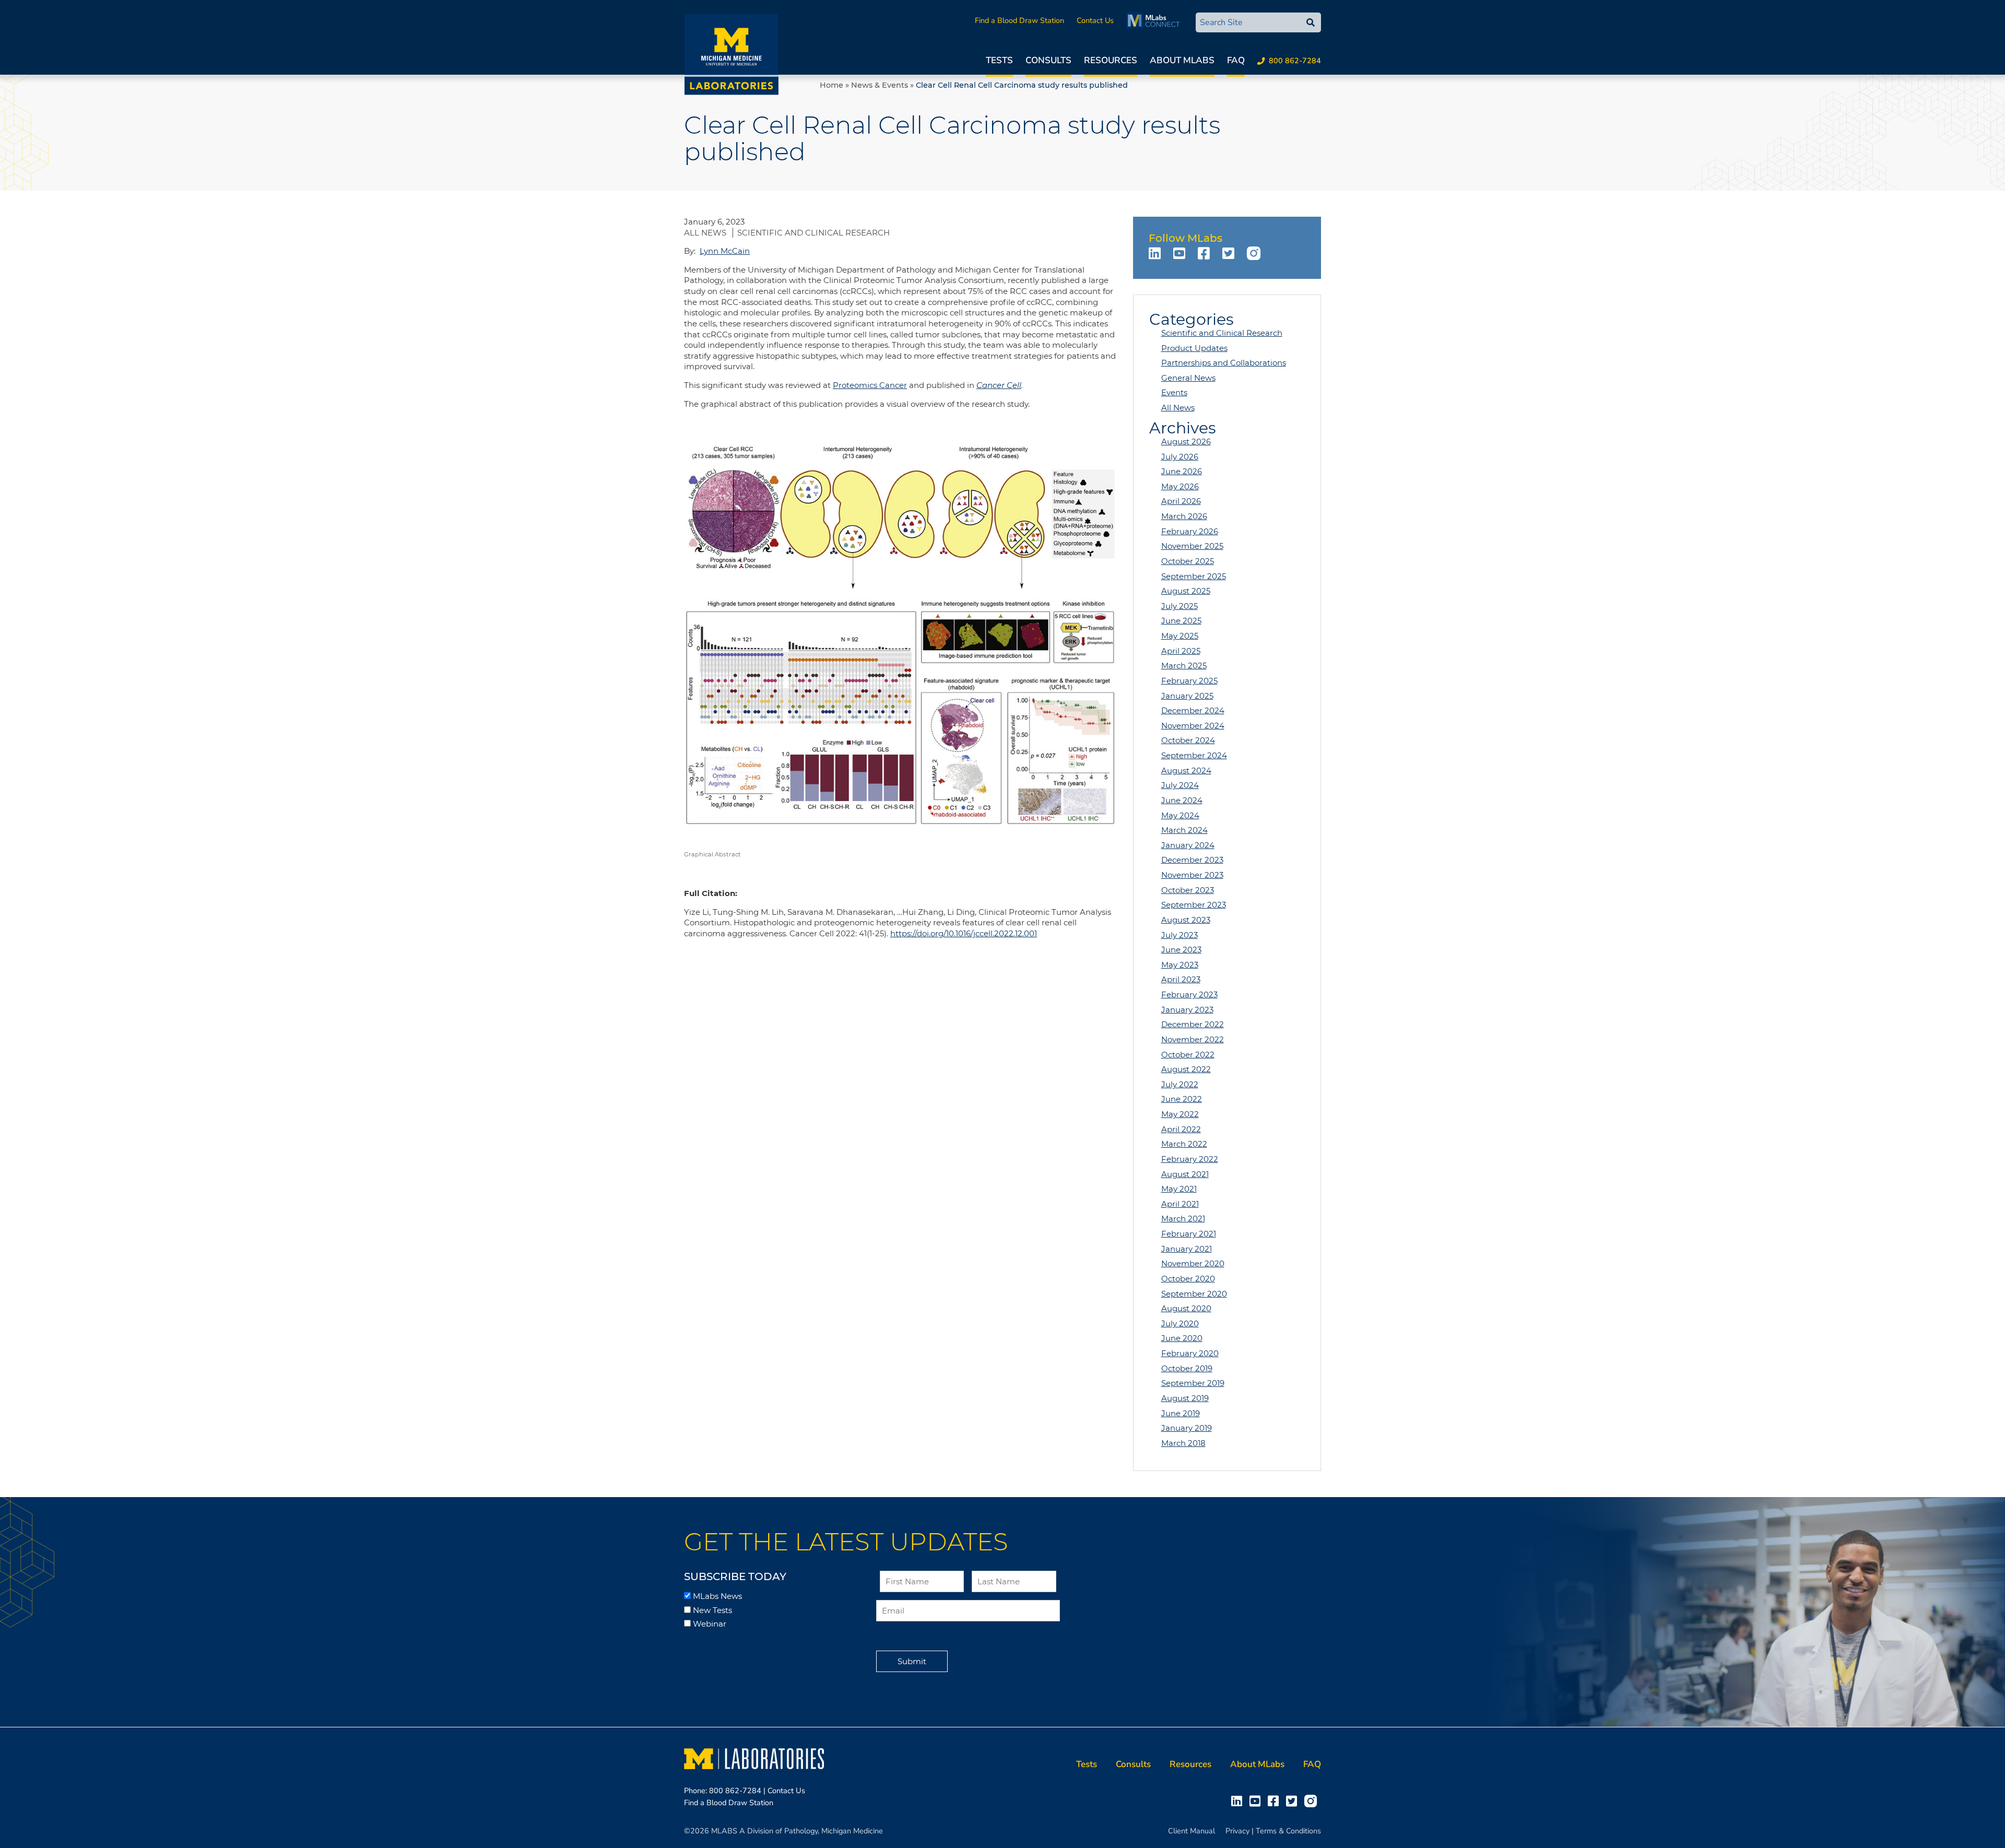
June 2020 (1182, 1338)
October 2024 (1188, 740)
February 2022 (1190, 1159)
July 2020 (1180, 1323)
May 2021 (1179, 1189)
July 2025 (1180, 606)
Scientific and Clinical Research (813, 233)
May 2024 (1180, 815)
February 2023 (1189, 994)
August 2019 (1185, 1398)
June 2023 (1181, 950)
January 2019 (1187, 1428)
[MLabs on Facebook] (1206, 253)
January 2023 (1187, 1010)
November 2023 (1192, 875)
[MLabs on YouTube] (1181, 253)
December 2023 (1192, 860)
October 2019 (1187, 1368)
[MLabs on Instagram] (1256, 253)
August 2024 (1186, 770)
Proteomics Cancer (870, 385)
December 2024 (1193, 710)
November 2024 (1193, 726)
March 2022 (1184, 1144)
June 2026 (1182, 471)
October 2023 (1188, 890)
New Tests (712, 1610)
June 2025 (1181, 621)
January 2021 (1187, 1249)
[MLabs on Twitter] (1230, 253)
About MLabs (1182, 60)
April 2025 (1181, 651)
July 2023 (1180, 935)
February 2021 (1189, 1234)
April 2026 (1181, 501)
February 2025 (1189, 681)
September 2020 (1194, 1294)
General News (1188, 378)
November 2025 (1192, 546)
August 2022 (1186, 1069)
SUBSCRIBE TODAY (735, 1576)
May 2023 (1180, 965)
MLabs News (717, 1596)
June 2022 (1182, 1099)
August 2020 (1186, 1308)
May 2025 (1180, 636)
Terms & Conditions (1288, 1831)
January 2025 (1187, 696)
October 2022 (1188, 1055)
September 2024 (1194, 755)
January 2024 (1188, 845)
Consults (1048, 60)
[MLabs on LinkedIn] (1157, 253)
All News (706, 233)
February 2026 (1190, 531)
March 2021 (1183, 1219)
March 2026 (1184, 516)
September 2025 (1194, 576)
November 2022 (1193, 1039)
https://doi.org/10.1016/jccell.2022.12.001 (964, 933)
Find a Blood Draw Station (1019, 20)
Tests (999, 60)
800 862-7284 (1295, 61)
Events (1174, 392)
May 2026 (1180, 486)
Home (832, 85)
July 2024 (1180, 785)
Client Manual (1192, 1831)
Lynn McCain (725, 251)
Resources (1111, 60)
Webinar (710, 1624)
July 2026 (1180, 457)
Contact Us (1095, 20)
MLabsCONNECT (1156, 20)
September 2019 (1193, 1383)
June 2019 (1181, 1413)
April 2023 (1181, 979)
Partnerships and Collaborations (1224, 363)
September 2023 (1194, 905)
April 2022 (1181, 1129)
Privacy (1237, 1831)
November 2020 (1193, 1263)
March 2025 (1184, 666)
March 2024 (1184, 830)
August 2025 (1186, 591)
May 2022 (1180, 1114)
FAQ (1236, 60)
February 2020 (1190, 1353)
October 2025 (1188, 561)
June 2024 (1182, 800)
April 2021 (1180, 1204)
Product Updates (1194, 348)
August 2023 (1186, 920)
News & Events (880, 85)
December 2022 (1193, 1024)
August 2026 (1186, 442)
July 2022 (1180, 1084)
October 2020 (1188, 1279)
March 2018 (1183, 1443)
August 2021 (1185, 1174)
